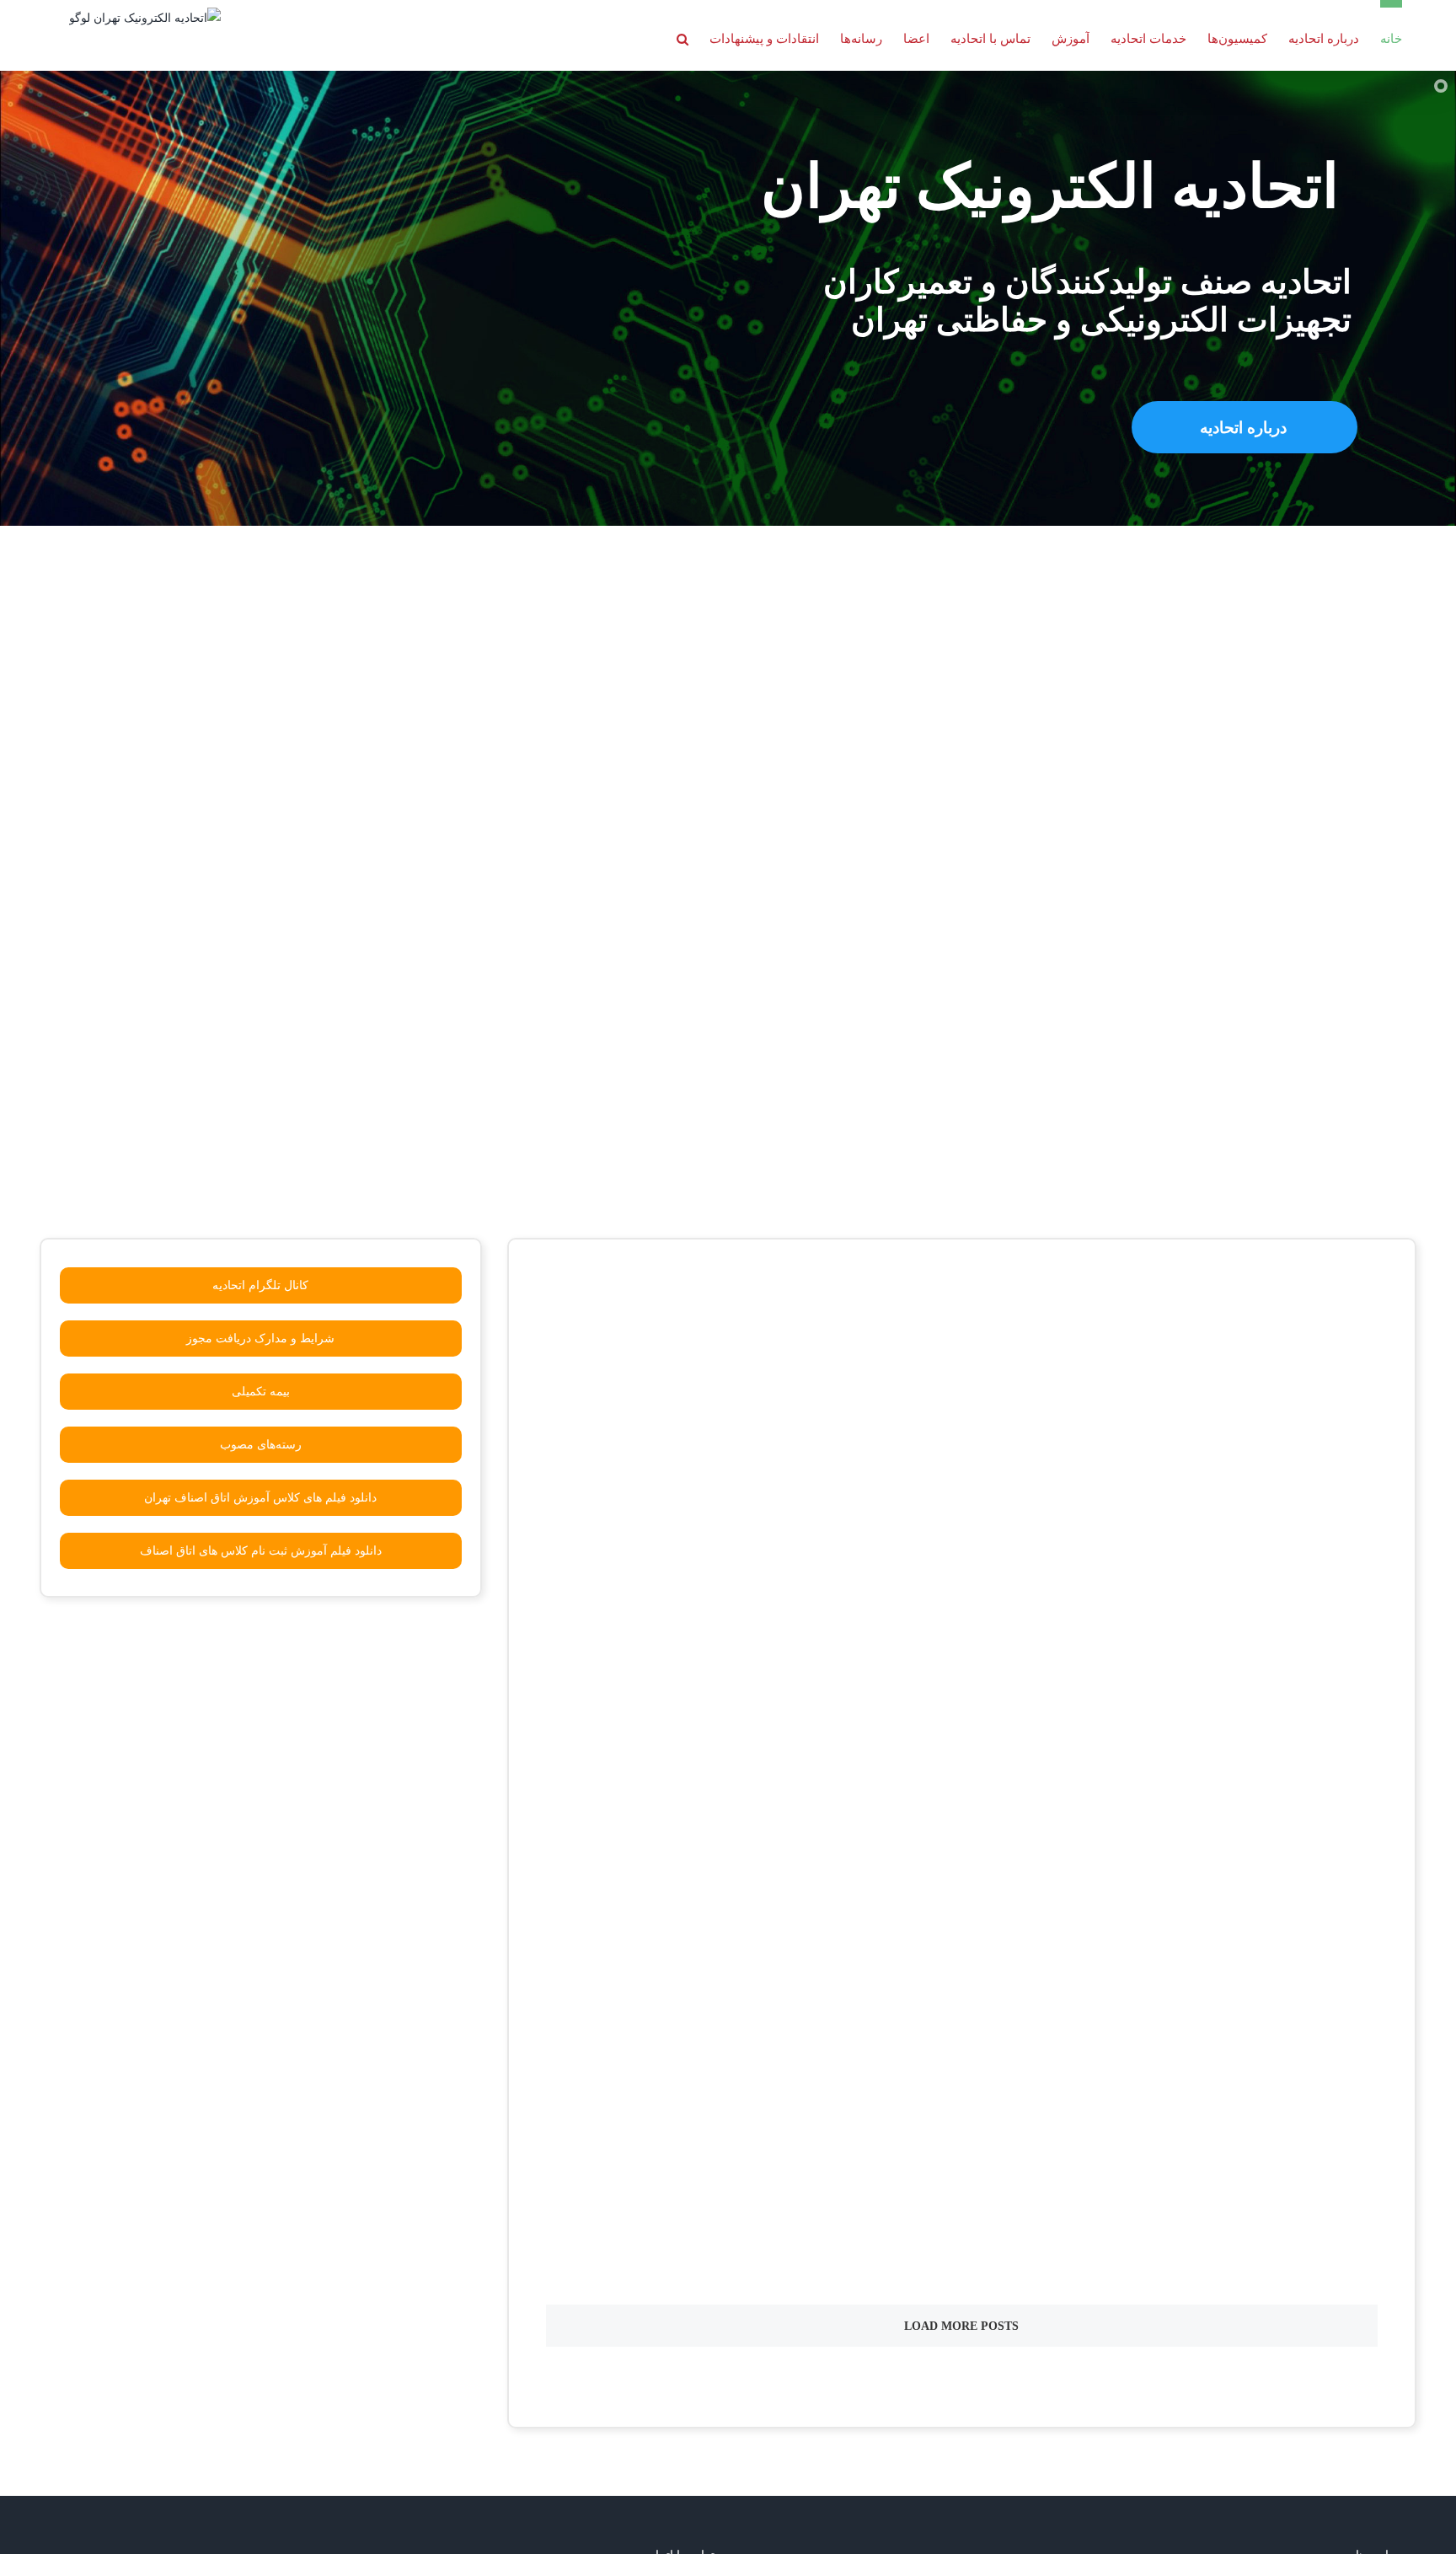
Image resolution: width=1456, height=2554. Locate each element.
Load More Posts (961, 2326)
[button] (682, 35)
